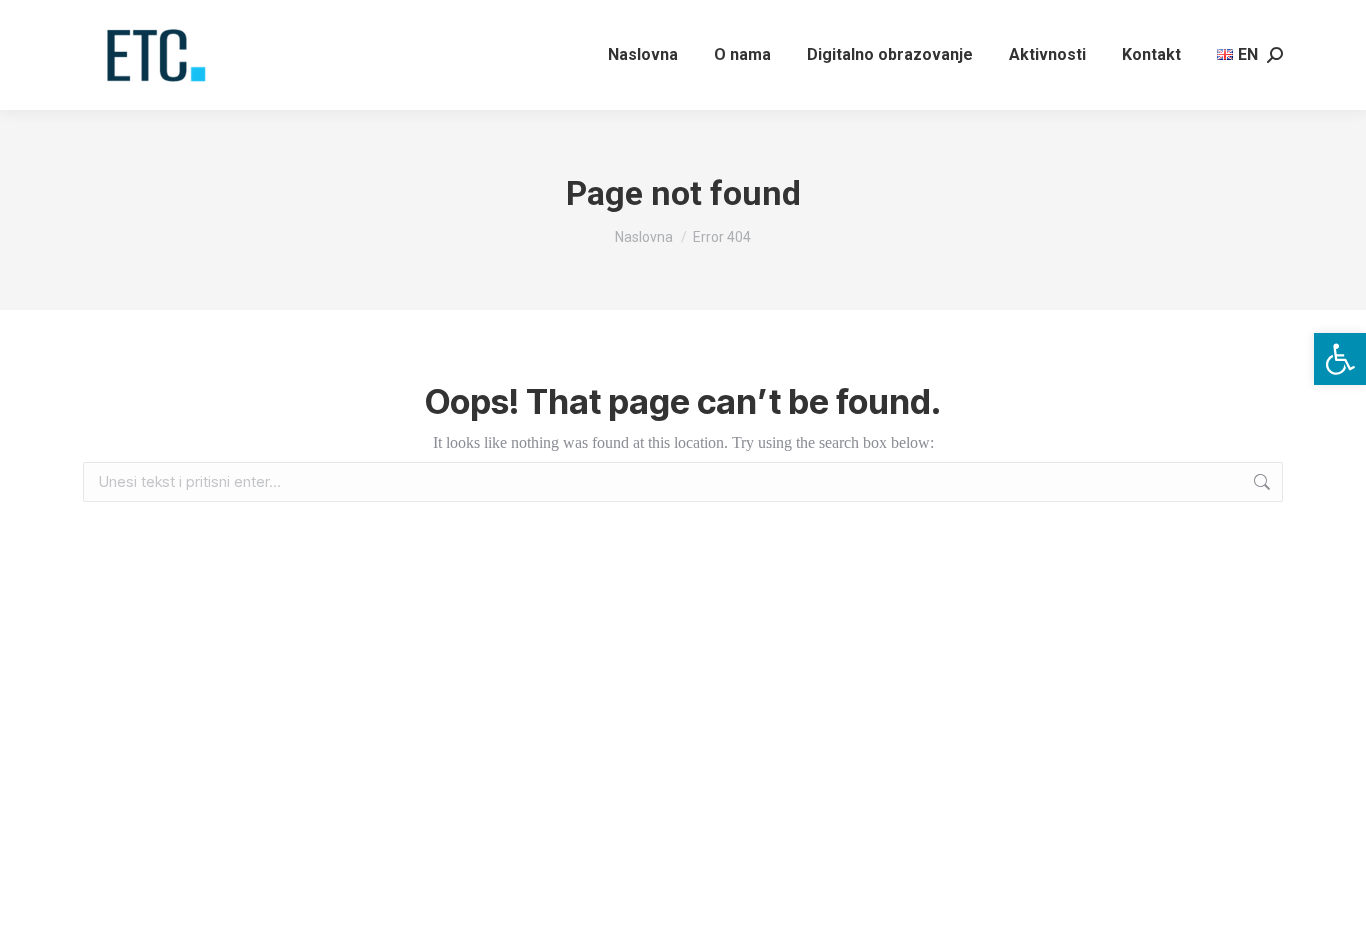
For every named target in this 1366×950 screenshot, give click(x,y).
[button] (1340, 359)
